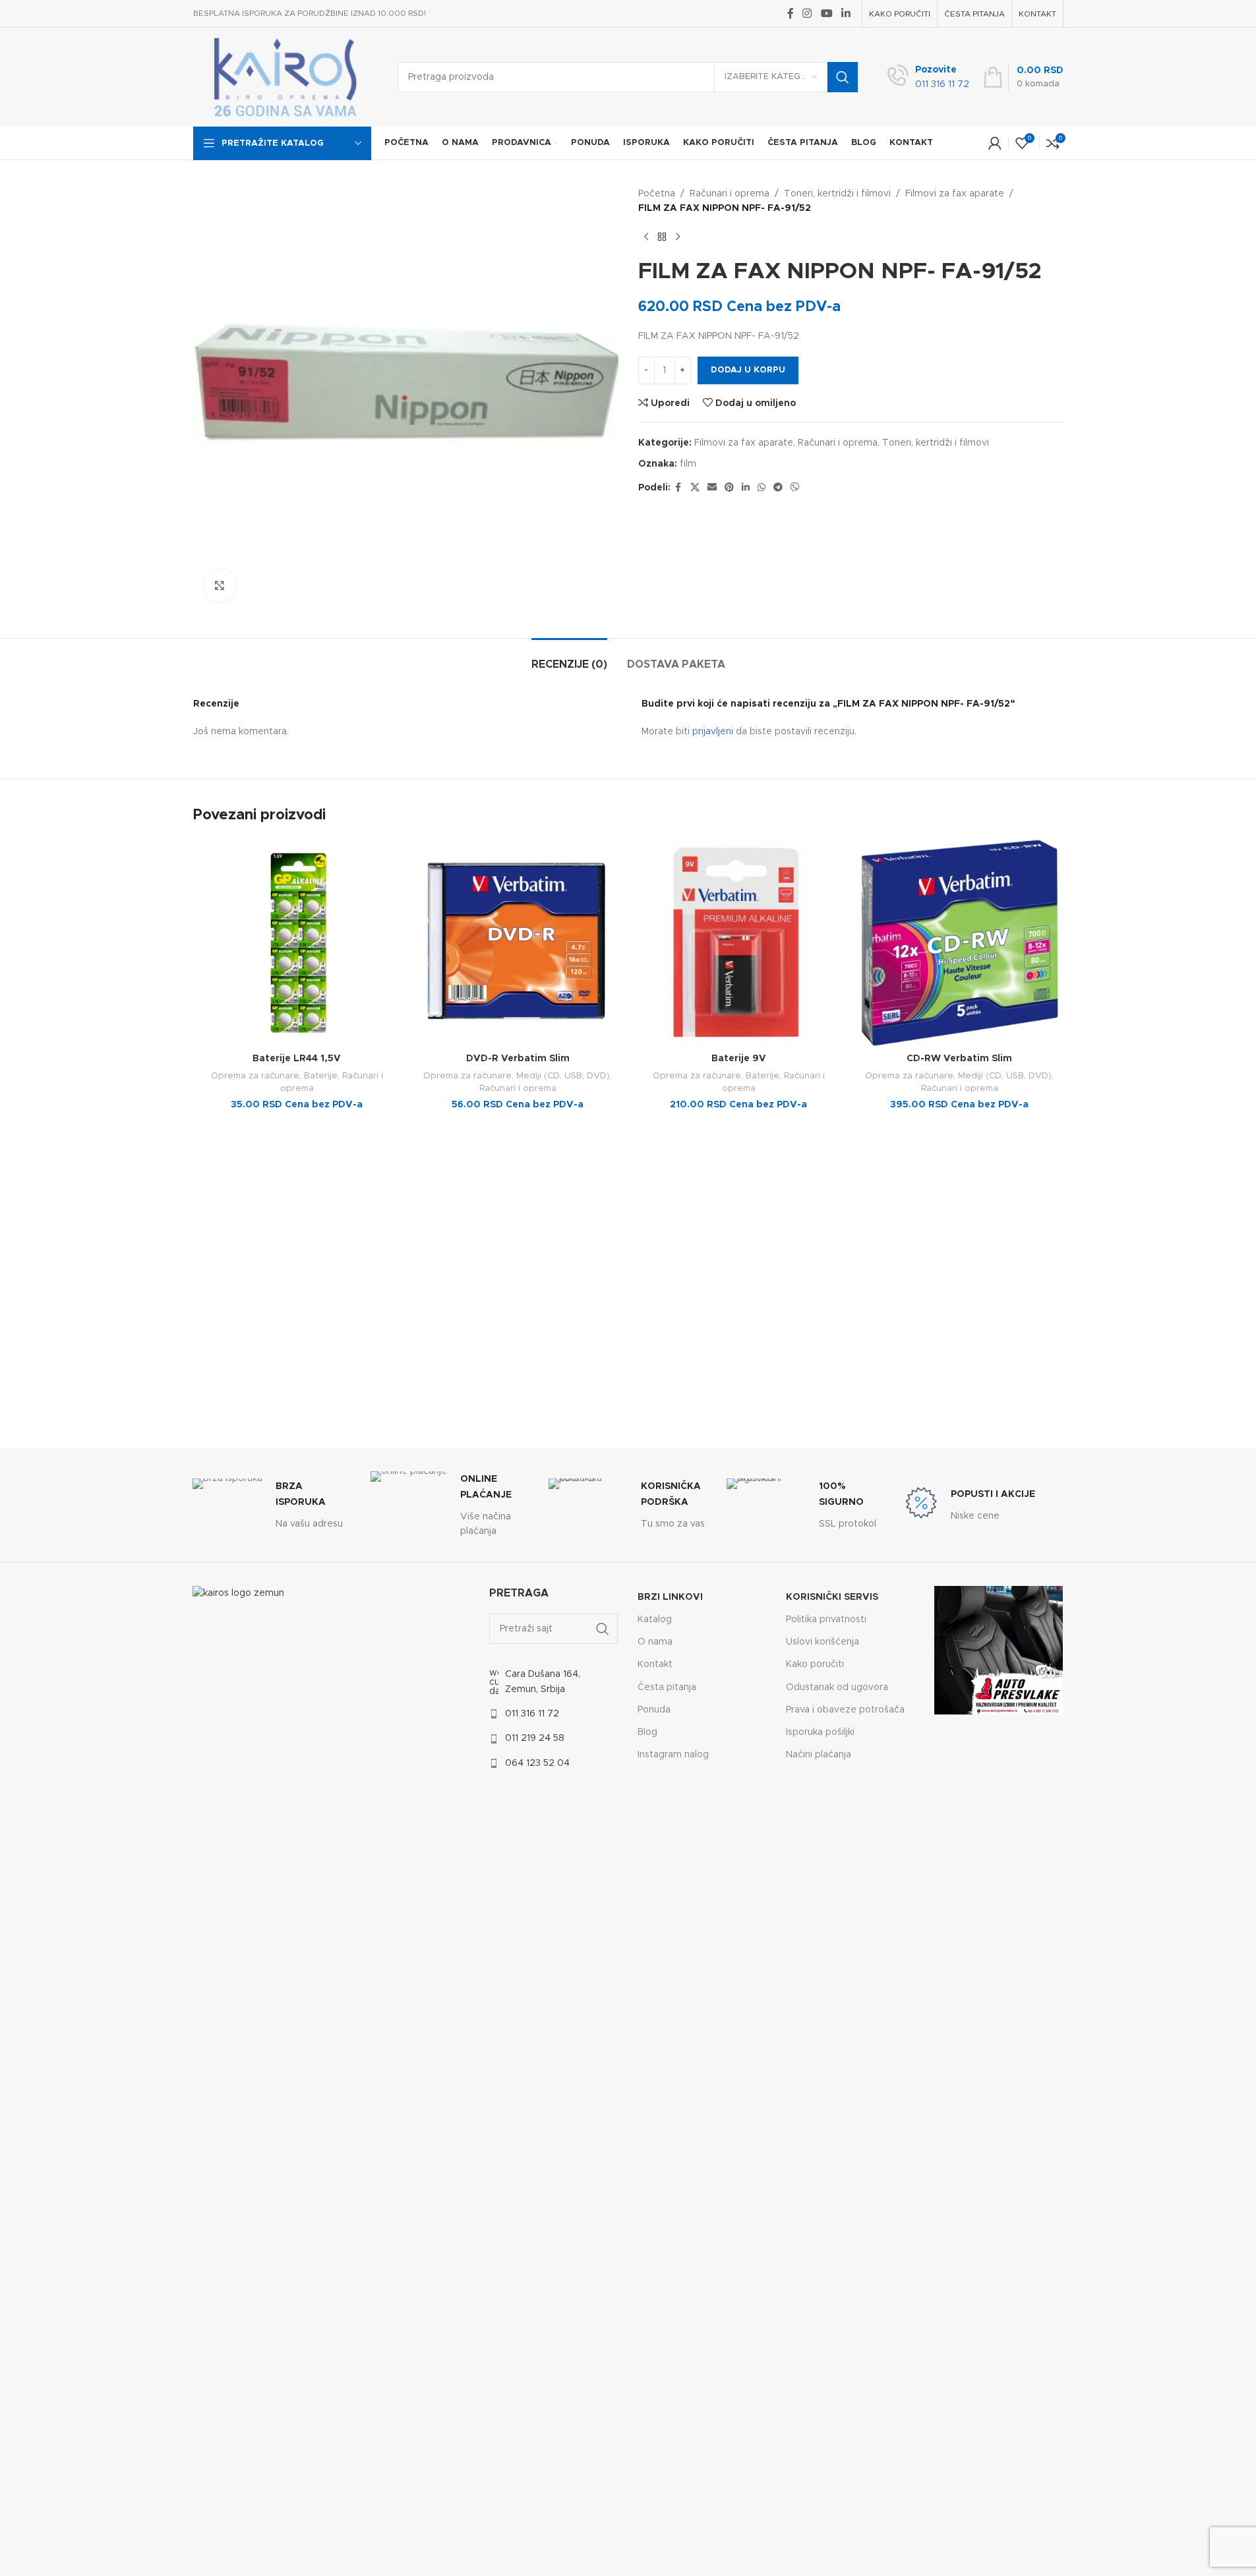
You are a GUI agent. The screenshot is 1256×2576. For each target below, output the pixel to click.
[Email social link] (712, 488)
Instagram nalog (673, 1755)
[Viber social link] (795, 488)
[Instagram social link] (807, 14)
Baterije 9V (739, 1059)
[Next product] (678, 237)
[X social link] (695, 488)
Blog (647, 1732)
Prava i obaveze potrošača (845, 1710)
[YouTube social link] (826, 14)
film (688, 464)
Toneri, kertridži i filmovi (837, 194)
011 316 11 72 (532, 1714)
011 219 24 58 (535, 1738)
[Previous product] (646, 237)
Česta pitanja (667, 1687)
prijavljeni (713, 732)
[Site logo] (285, 77)
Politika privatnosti (826, 1620)
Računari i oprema (730, 194)
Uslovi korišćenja (822, 1642)
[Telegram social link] (778, 488)
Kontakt (655, 1664)
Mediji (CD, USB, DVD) (563, 1076)
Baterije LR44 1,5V (297, 1059)
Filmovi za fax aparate (955, 194)
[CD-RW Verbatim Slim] (960, 943)
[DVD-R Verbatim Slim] (518, 943)
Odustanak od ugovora (837, 1687)
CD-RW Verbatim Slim (959, 1059)
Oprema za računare (255, 1076)
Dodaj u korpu (748, 370)
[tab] (569, 658)
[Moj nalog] (995, 143)
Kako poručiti (815, 1664)
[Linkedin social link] (846, 14)
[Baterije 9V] (739, 943)
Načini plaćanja (819, 1755)
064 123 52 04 (537, 1763)
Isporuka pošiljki (820, 1732)
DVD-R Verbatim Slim (518, 1059)
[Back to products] (662, 237)
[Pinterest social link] (729, 488)
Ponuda (654, 1710)
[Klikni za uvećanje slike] (220, 585)
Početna (657, 194)
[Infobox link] (928, 77)
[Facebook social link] (791, 14)
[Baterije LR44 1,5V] (297, 943)
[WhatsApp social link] (762, 488)
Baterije (321, 1076)
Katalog (655, 1620)
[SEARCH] (843, 77)
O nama (655, 1642)
